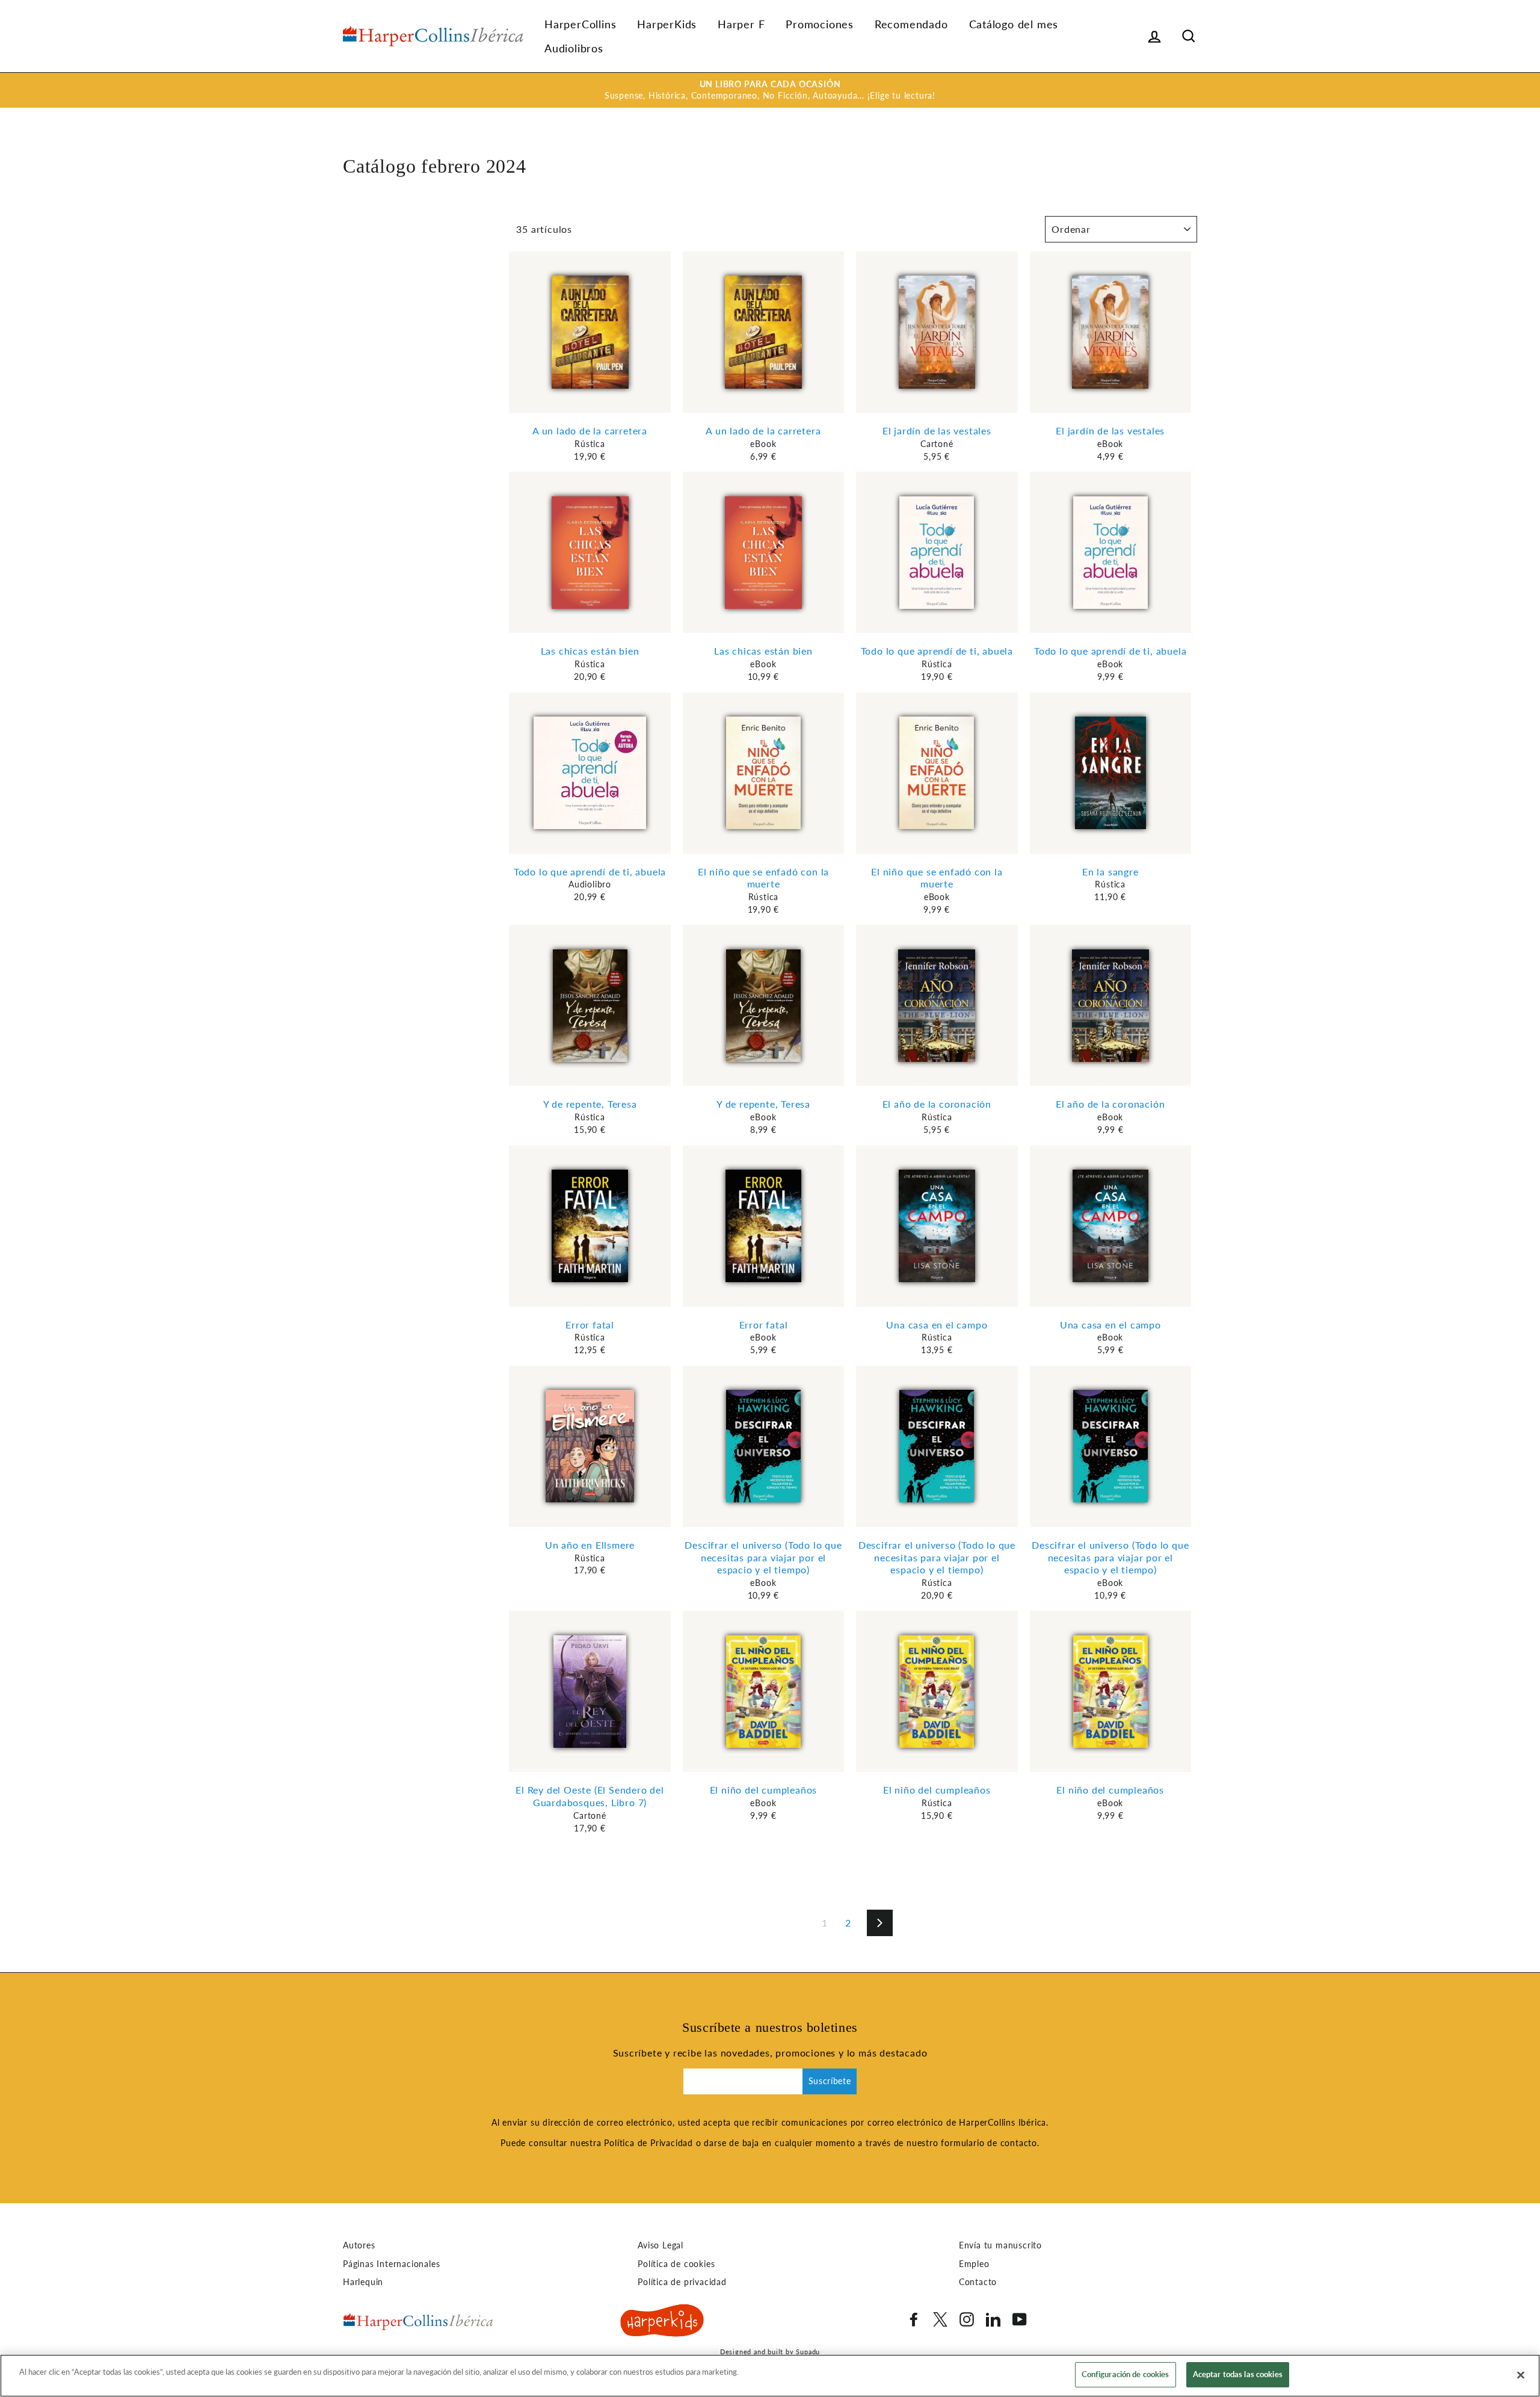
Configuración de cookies (1126, 2374)
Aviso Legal (661, 2245)
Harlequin (363, 2282)
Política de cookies (676, 2264)
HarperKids (667, 24)
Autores (359, 2245)
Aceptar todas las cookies (1238, 2374)
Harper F (741, 24)
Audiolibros (574, 48)
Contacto (978, 2282)
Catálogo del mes (1014, 24)
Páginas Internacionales (391, 2264)
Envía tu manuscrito (1000, 2245)
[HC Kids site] (662, 2322)
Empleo (974, 2264)
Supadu (808, 2352)
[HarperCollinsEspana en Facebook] (914, 2319)
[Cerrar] (1521, 2375)
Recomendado (911, 24)
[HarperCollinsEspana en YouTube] (1020, 2319)
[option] (770, 90)
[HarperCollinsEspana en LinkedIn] (993, 2319)
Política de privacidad (682, 2282)
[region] (770, 2376)
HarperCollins (580, 24)
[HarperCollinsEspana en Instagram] (967, 2319)
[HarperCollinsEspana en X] (940, 2319)
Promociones (820, 24)
